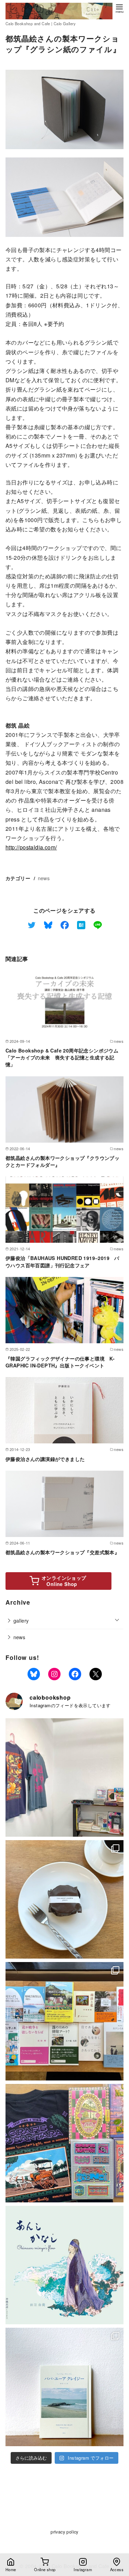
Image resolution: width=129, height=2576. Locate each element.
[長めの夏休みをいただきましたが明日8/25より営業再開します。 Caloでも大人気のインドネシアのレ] (64, 2143)
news (44, 878)
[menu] (119, 8)
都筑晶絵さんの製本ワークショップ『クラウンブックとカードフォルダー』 (62, 1161)
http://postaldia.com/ (31, 847)
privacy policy (64, 2532)
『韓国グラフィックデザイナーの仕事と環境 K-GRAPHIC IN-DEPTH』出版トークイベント (60, 1362)
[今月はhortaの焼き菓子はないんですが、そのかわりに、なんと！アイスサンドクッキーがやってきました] (64, 1899)
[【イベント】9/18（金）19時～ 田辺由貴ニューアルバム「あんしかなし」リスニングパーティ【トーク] (64, 2265)
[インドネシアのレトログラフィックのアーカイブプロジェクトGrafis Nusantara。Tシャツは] (64, 1777)
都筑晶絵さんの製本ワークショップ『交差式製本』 (62, 1552)
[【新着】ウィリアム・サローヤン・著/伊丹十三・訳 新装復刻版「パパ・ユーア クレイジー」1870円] (64, 2387)
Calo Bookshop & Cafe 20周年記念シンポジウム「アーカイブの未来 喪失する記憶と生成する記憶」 (62, 1057)
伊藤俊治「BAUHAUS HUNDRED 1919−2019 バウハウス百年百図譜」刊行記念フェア (62, 1261)
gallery (21, 1620)
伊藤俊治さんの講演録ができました (45, 1459)
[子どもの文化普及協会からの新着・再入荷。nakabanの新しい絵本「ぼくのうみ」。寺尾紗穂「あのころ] (64, 2021)
